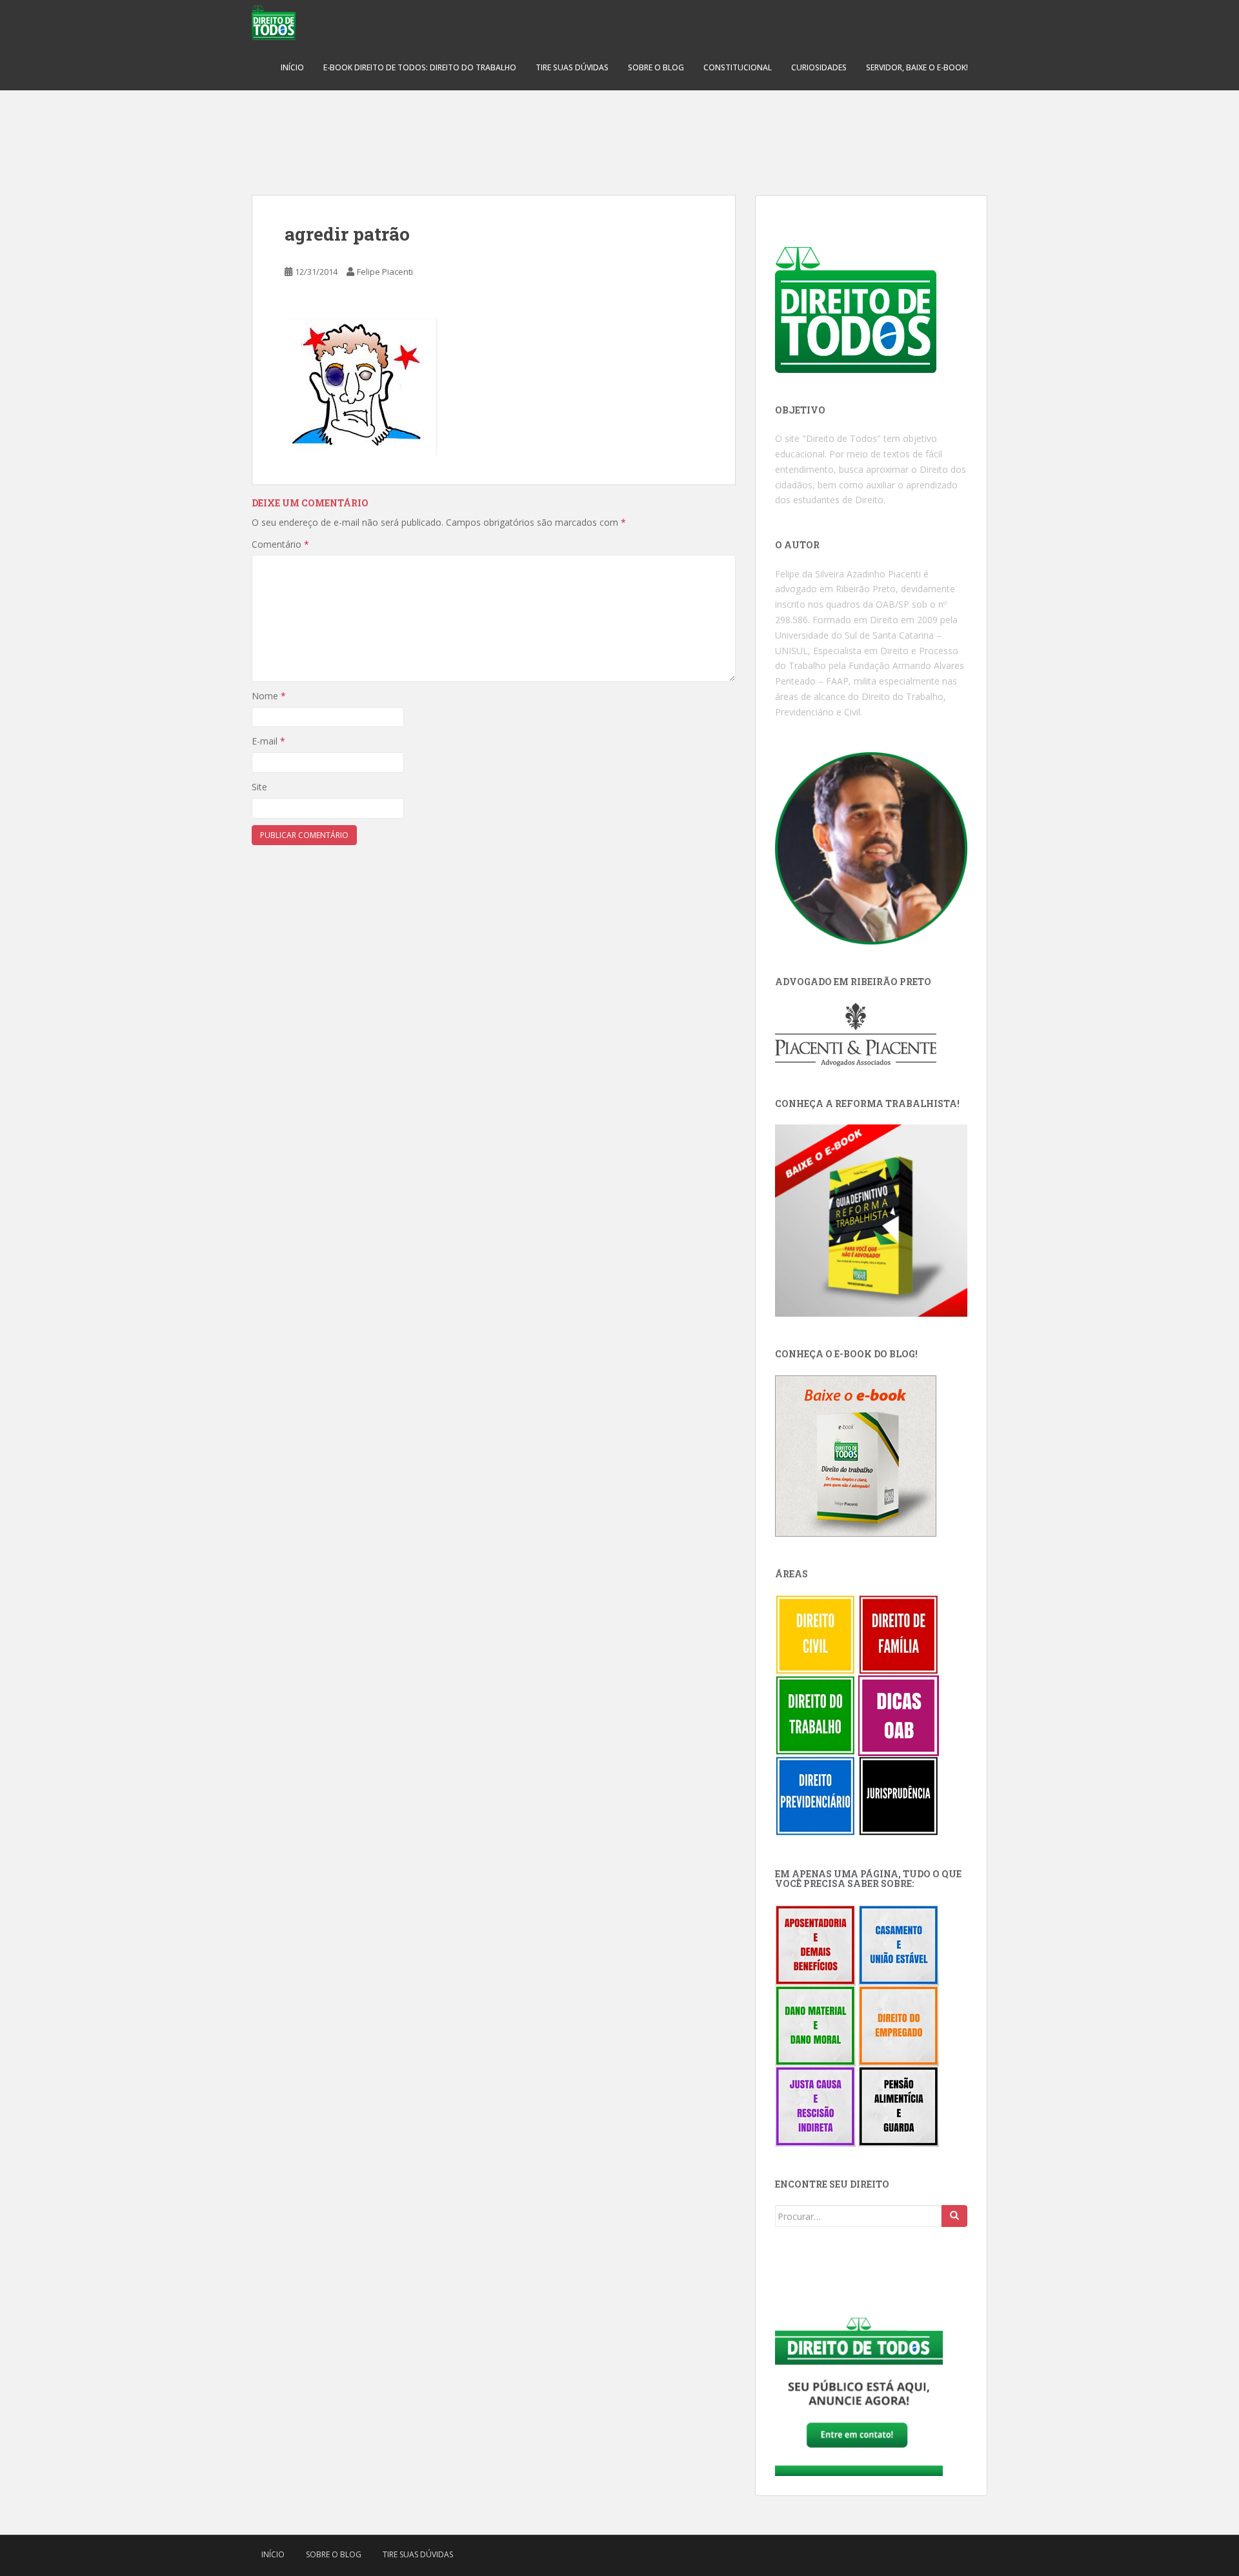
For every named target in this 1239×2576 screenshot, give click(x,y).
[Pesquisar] (954, 2216)
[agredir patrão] (361, 386)
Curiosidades (819, 67)
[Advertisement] (619, 135)
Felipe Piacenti (385, 272)
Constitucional (738, 67)
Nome (269, 696)
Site (259, 787)
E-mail (268, 741)
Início (292, 67)
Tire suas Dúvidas (572, 67)
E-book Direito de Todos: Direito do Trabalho (420, 67)
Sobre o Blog (656, 67)
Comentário (280, 544)
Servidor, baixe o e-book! (917, 67)
